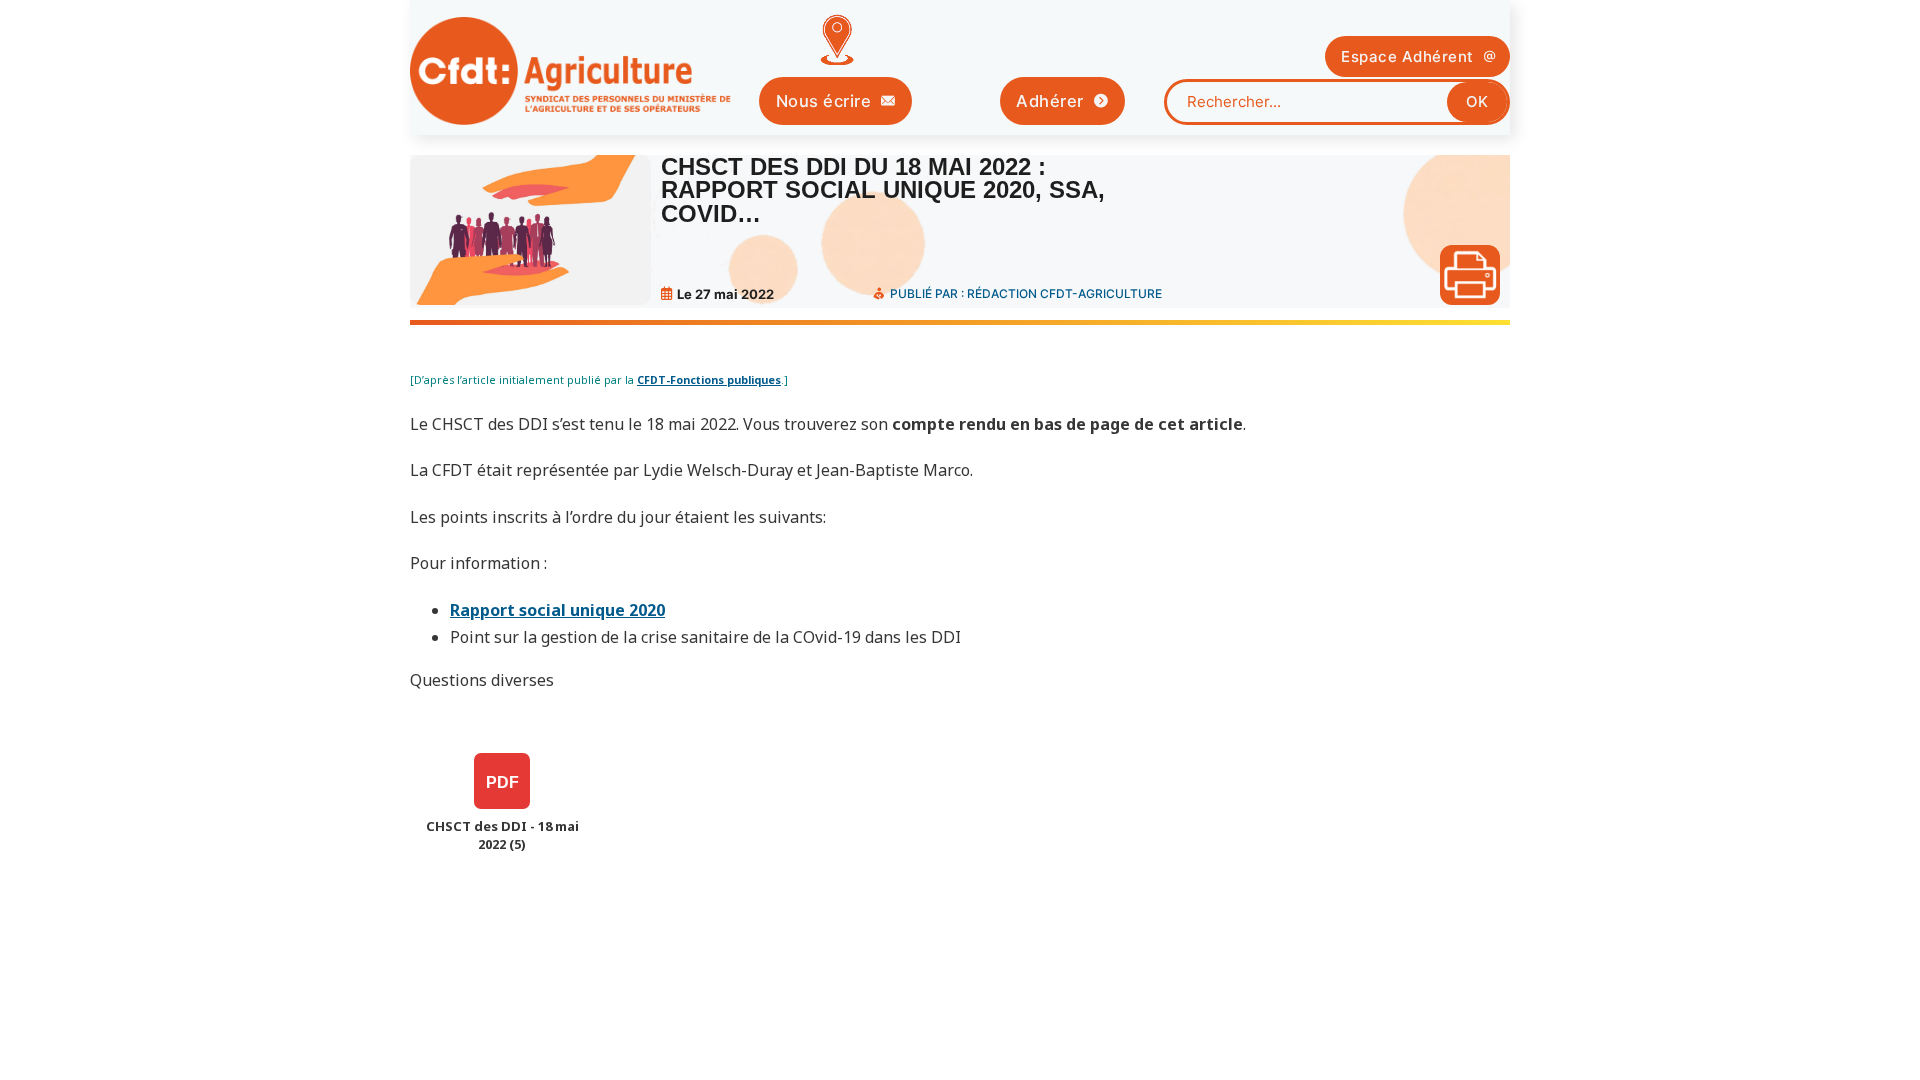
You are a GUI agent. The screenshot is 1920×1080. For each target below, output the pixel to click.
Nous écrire (824, 101)
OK (1477, 101)
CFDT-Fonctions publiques (709, 380)
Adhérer (1050, 101)
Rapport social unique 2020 (557, 610)
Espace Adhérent (1407, 56)
